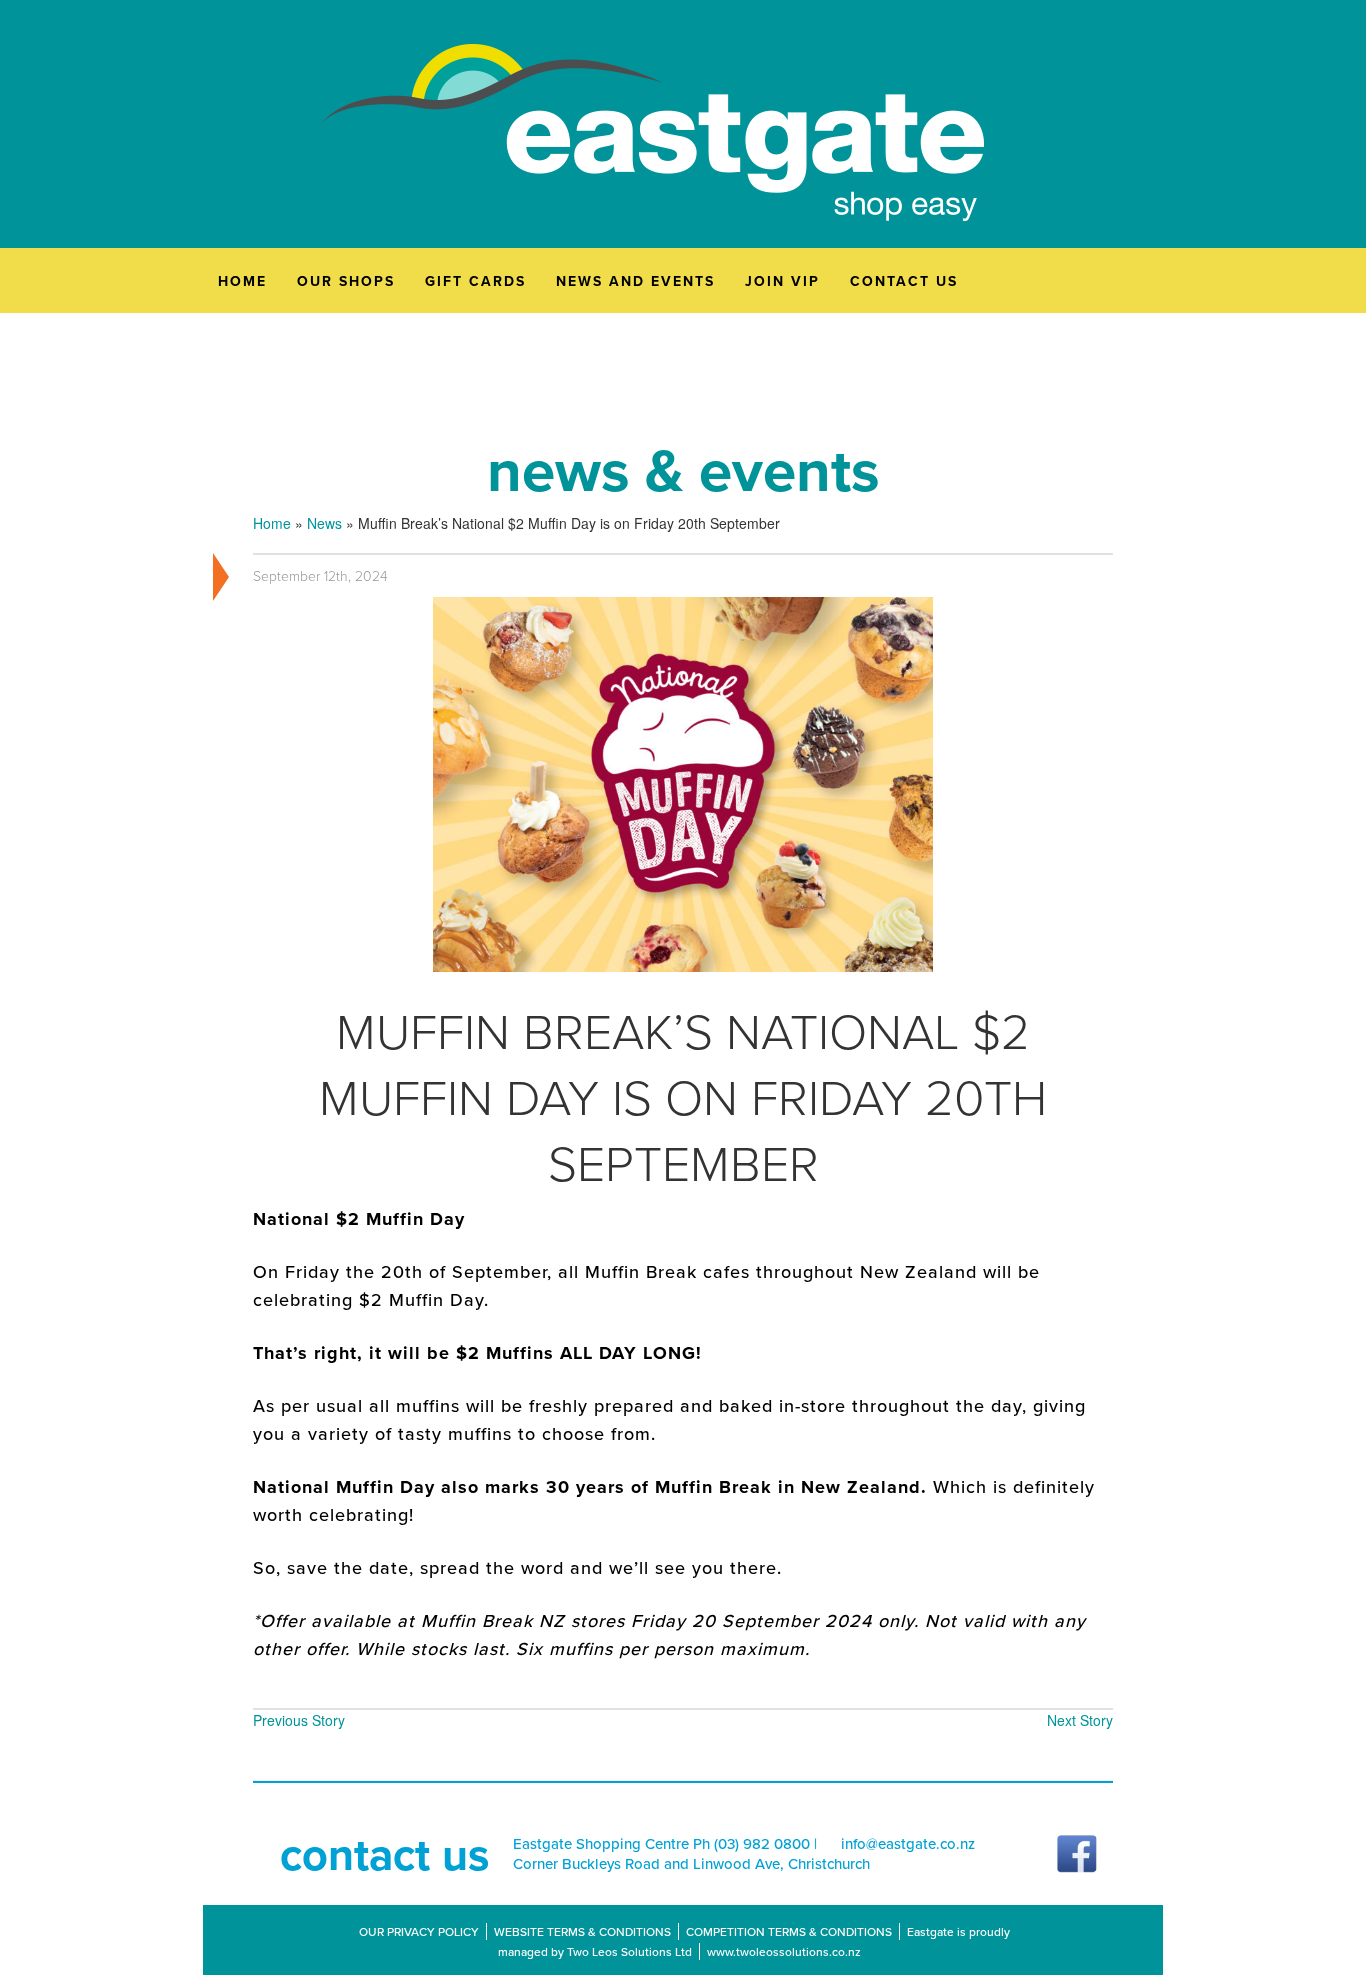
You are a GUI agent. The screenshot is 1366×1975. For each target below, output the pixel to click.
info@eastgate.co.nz (908, 1844)
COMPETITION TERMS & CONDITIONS (789, 1931)
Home (272, 523)
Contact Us (904, 281)
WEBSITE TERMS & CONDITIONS (582, 1931)
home (242, 281)
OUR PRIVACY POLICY (419, 1931)
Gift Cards (475, 281)
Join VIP (782, 281)
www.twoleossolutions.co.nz (784, 1951)
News (324, 523)
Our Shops (346, 281)
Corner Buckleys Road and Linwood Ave (646, 1864)
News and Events (635, 281)
